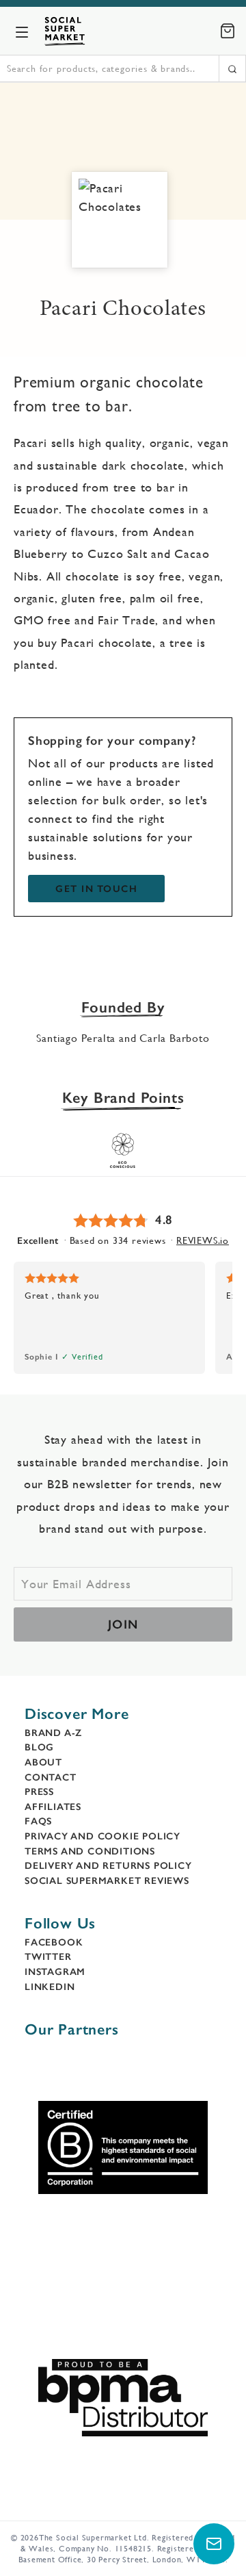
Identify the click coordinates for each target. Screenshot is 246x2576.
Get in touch (96, 889)
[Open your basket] (228, 31)
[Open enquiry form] (214, 2544)
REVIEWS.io (203, 1240)
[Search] (232, 68)
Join (123, 1624)
